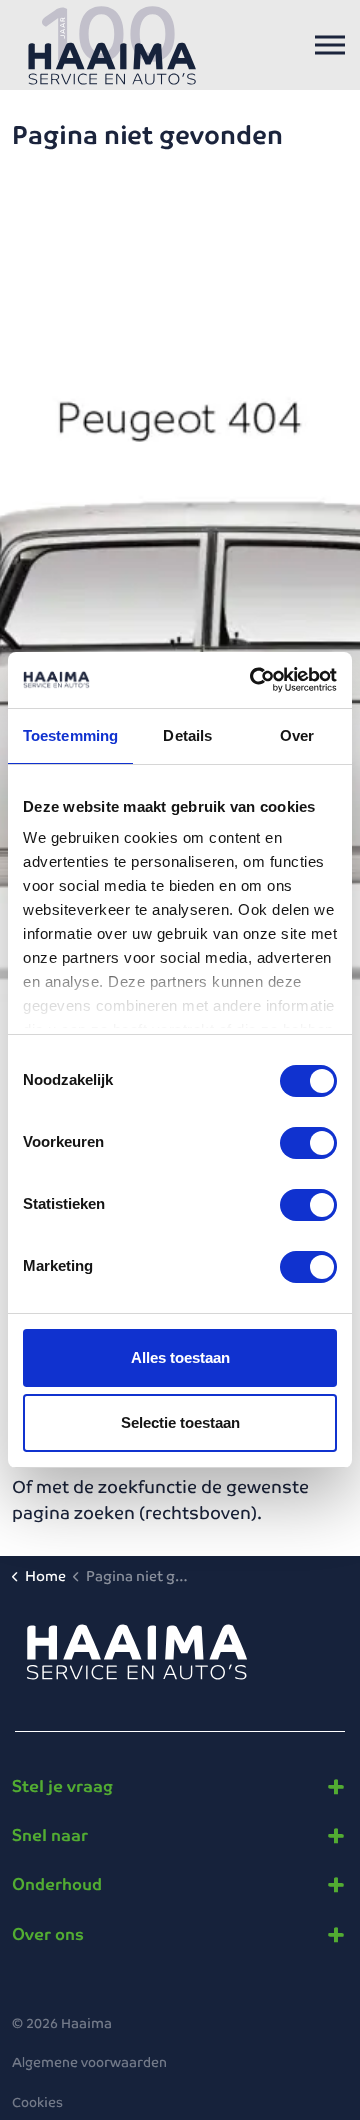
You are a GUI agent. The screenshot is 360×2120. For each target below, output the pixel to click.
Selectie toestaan (180, 1422)
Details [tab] (187, 735)
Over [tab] (297, 735)
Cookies (37, 2102)
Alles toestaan (180, 1357)
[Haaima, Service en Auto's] (112, 45)
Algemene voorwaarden (89, 2062)
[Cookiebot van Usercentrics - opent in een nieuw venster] (254, 680)
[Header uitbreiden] (330, 45)
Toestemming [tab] (70, 735)
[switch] (308, 1143)
